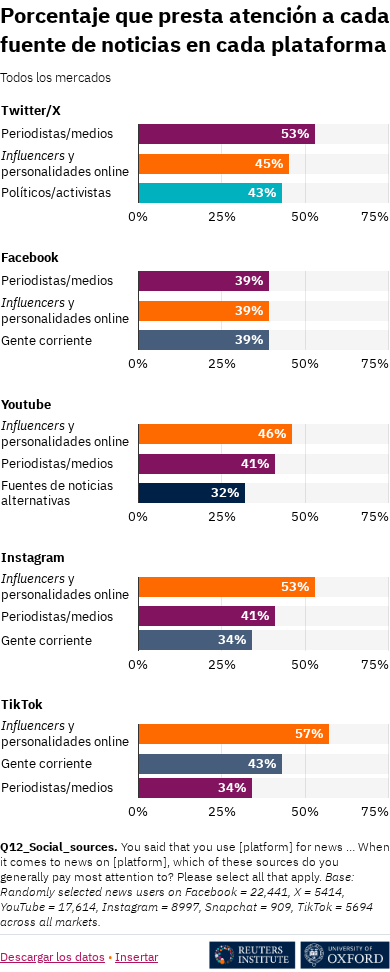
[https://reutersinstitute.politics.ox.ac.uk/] (299, 964)
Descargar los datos (52, 956)
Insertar (136, 956)
